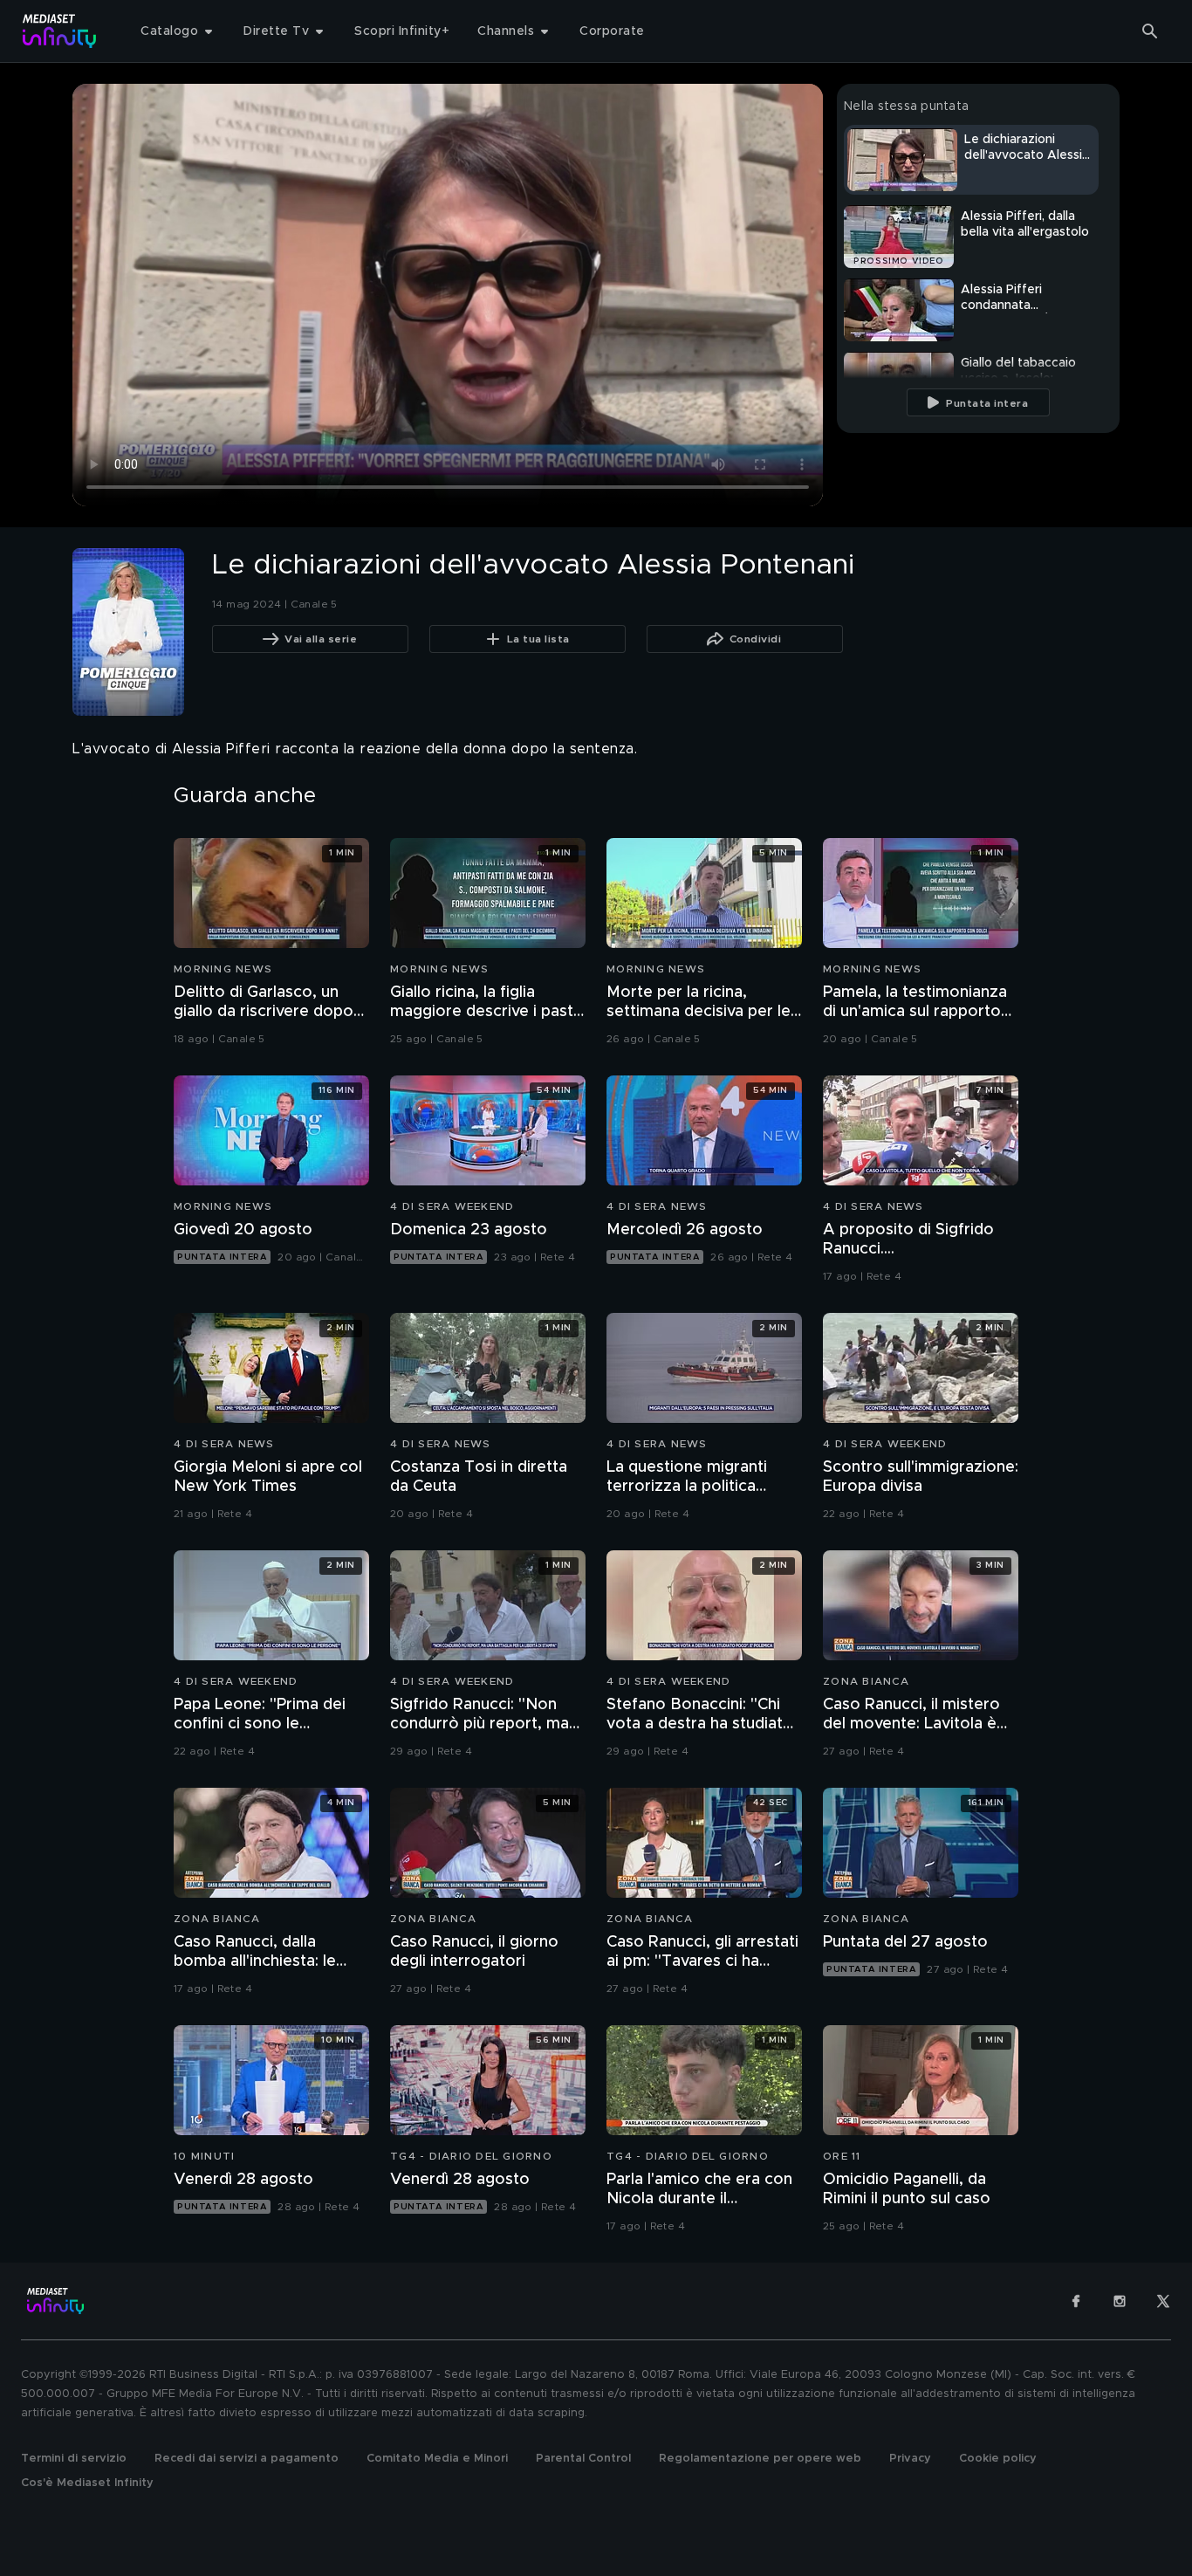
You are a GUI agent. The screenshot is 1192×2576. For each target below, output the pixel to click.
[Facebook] (1076, 2301)
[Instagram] (1120, 2301)
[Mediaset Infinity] (60, 31)
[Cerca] (1150, 31)
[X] (1163, 2301)
